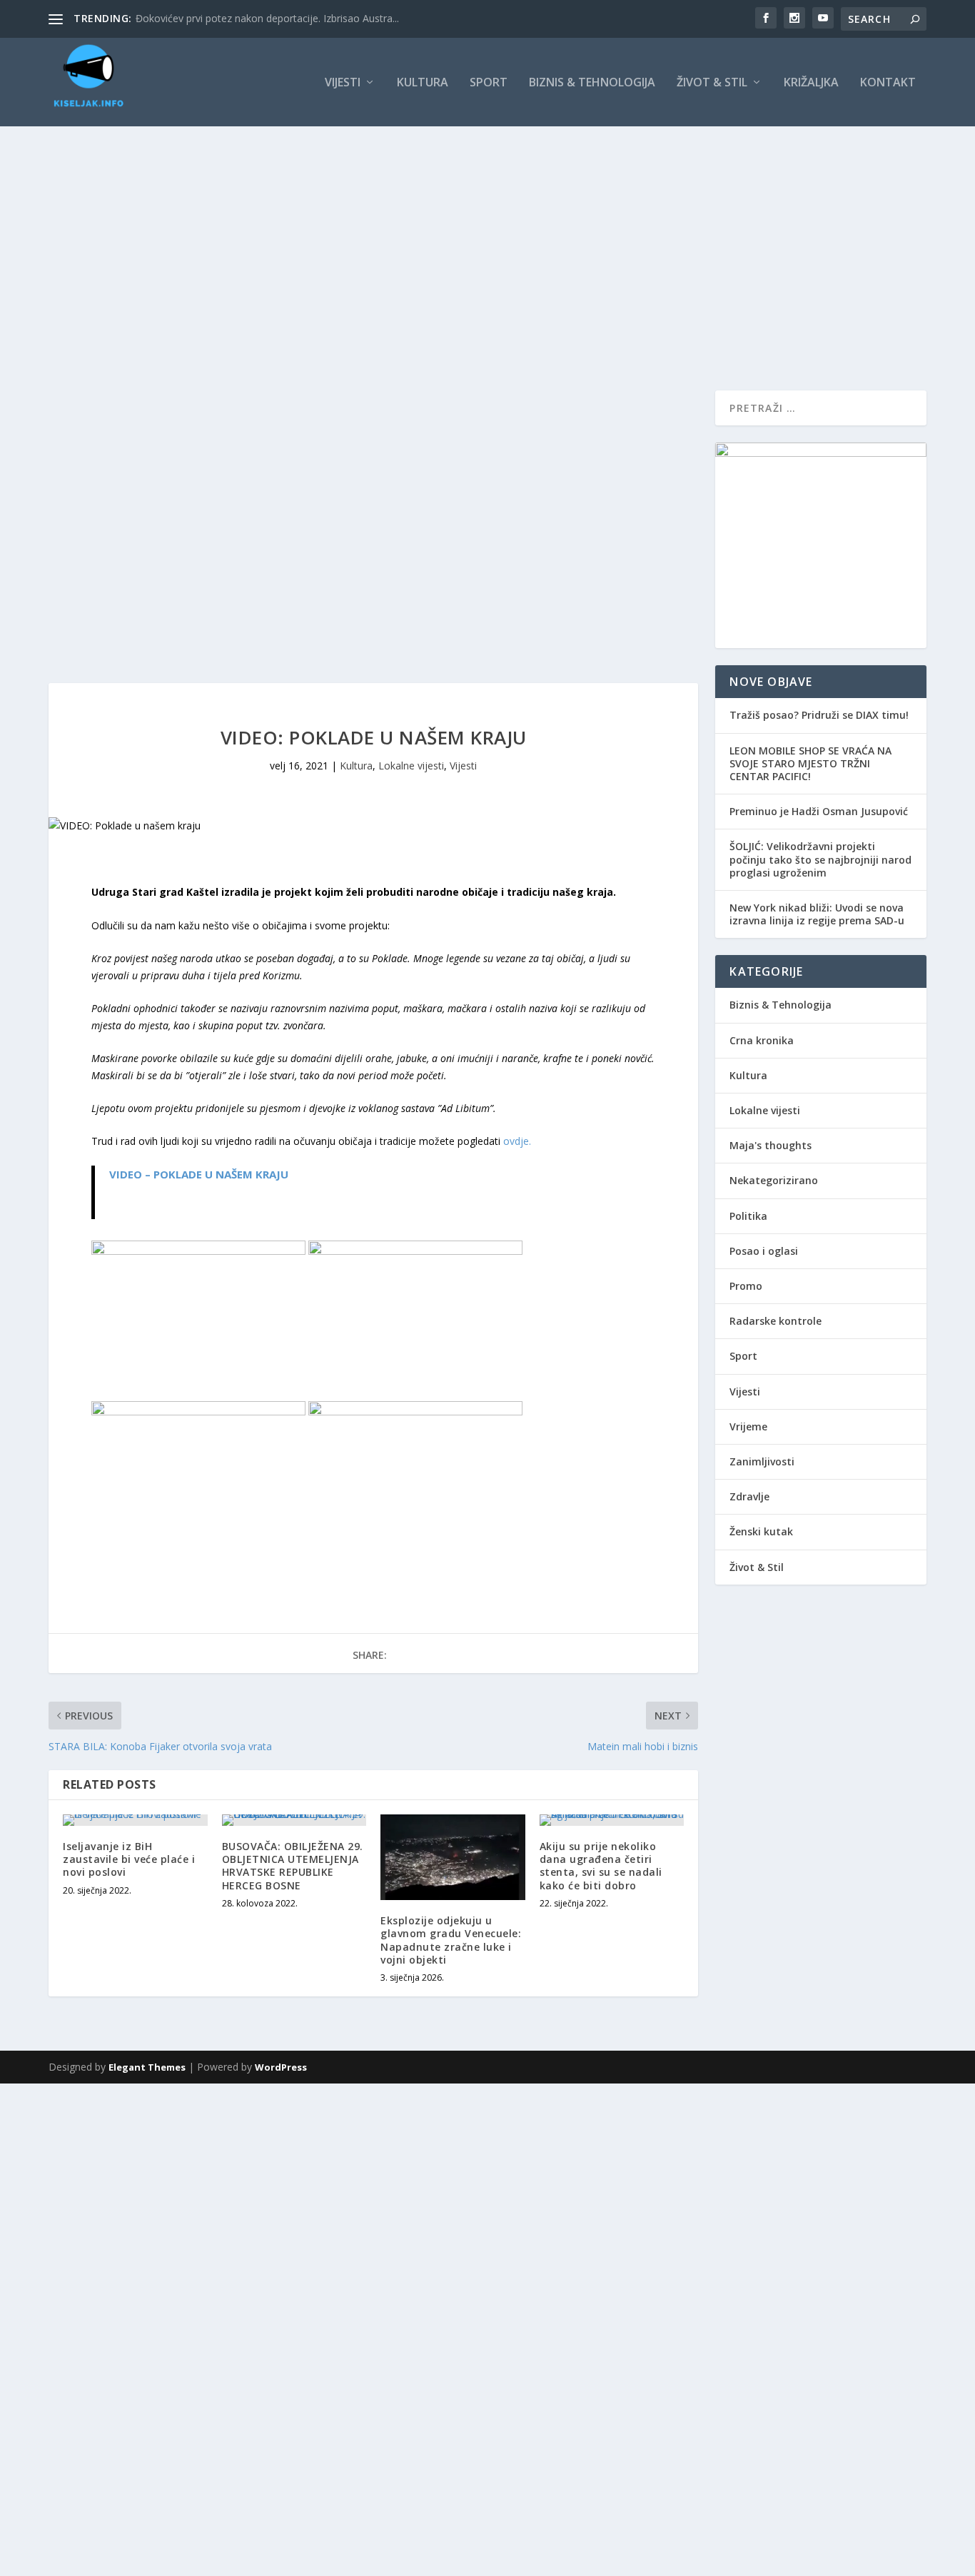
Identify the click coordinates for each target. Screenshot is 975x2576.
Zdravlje (749, 1496)
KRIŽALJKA (811, 83)
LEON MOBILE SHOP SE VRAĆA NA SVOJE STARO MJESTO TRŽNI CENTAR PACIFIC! (810, 763)
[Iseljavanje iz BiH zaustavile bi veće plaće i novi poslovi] (135, 1820)
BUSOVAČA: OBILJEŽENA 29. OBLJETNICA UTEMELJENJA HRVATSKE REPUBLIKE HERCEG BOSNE (293, 1866)
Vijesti (343, 83)
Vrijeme (748, 1426)
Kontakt (888, 83)
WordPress (281, 2067)
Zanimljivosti (762, 1461)
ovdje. (517, 1141)
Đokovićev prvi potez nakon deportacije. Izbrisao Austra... (267, 18)
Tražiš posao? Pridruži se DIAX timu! (819, 715)
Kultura (423, 83)
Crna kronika (762, 1040)
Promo (746, 1286)
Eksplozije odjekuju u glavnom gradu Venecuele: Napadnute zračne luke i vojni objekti (451, 1940)
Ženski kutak (761, 1531)
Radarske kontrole (776, 1321)
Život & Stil (712, 83)
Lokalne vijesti (411, 766)
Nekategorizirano (774, 1180)
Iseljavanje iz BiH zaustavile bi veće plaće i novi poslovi (129, 1859)
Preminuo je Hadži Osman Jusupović (819, 811)
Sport (489, 83)
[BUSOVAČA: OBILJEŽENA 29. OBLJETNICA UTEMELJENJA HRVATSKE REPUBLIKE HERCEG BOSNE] (294, 1820)
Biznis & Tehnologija (592, 83)
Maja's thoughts (771, 1145)
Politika (748, 1216)
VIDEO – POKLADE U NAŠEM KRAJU (199, 1174)
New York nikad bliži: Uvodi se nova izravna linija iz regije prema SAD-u (817, 914)
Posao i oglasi (764, 1251)
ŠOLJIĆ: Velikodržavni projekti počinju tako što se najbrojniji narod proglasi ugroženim (820, 859)
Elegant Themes (147, 2067)
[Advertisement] (487, 233)
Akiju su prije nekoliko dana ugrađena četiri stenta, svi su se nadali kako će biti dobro (601, 1866)
